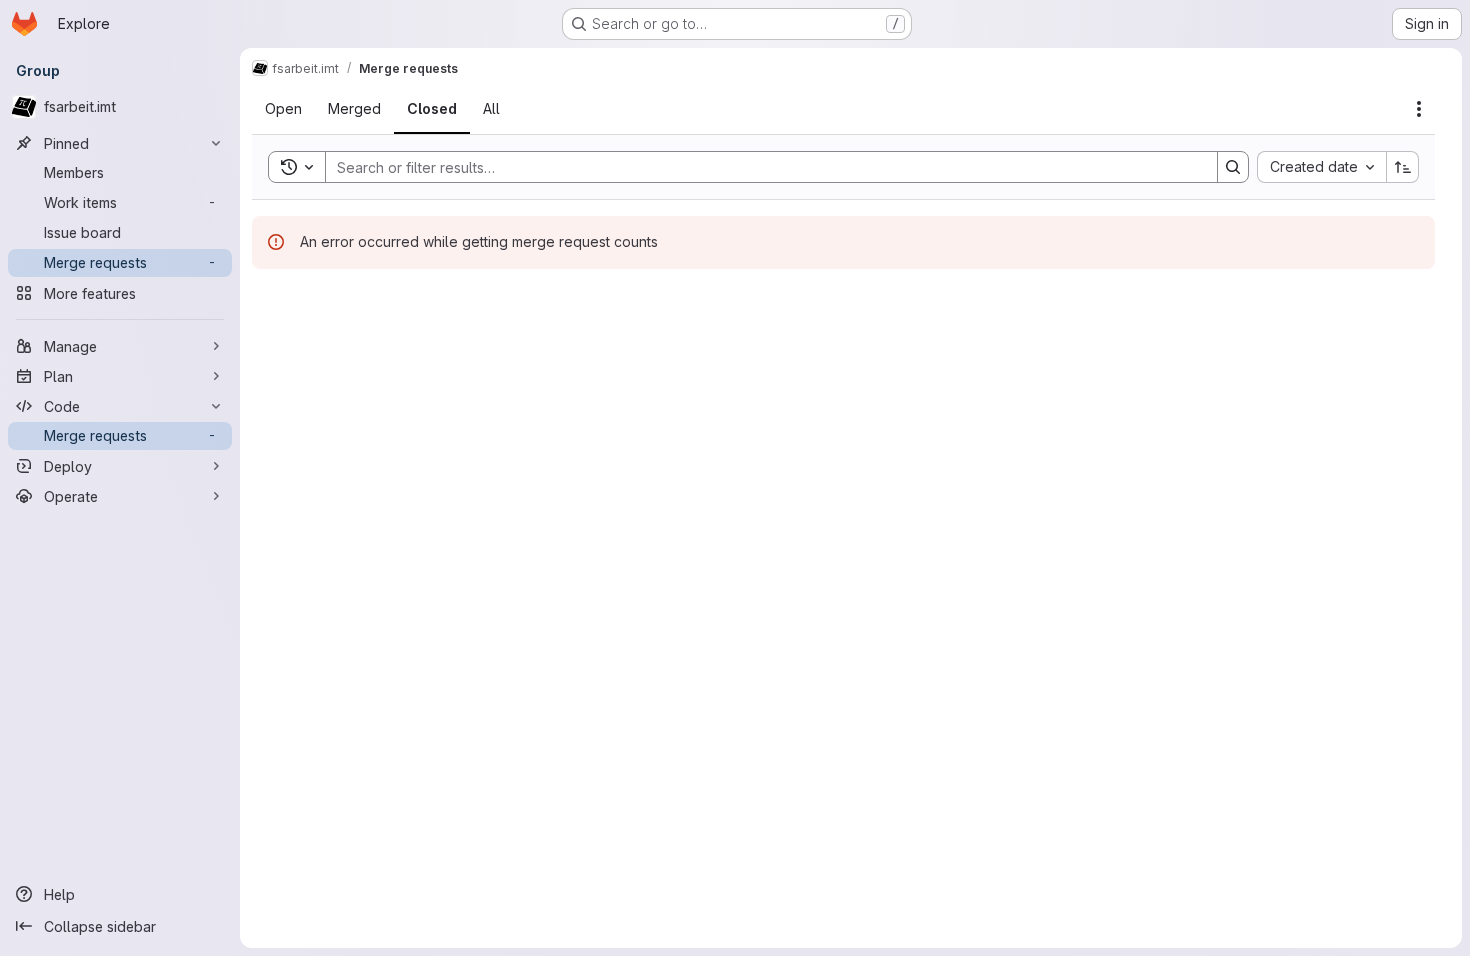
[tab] (283, 109)
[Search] (1233, 167)
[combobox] (1321, 167)
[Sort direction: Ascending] (1403, 167)
